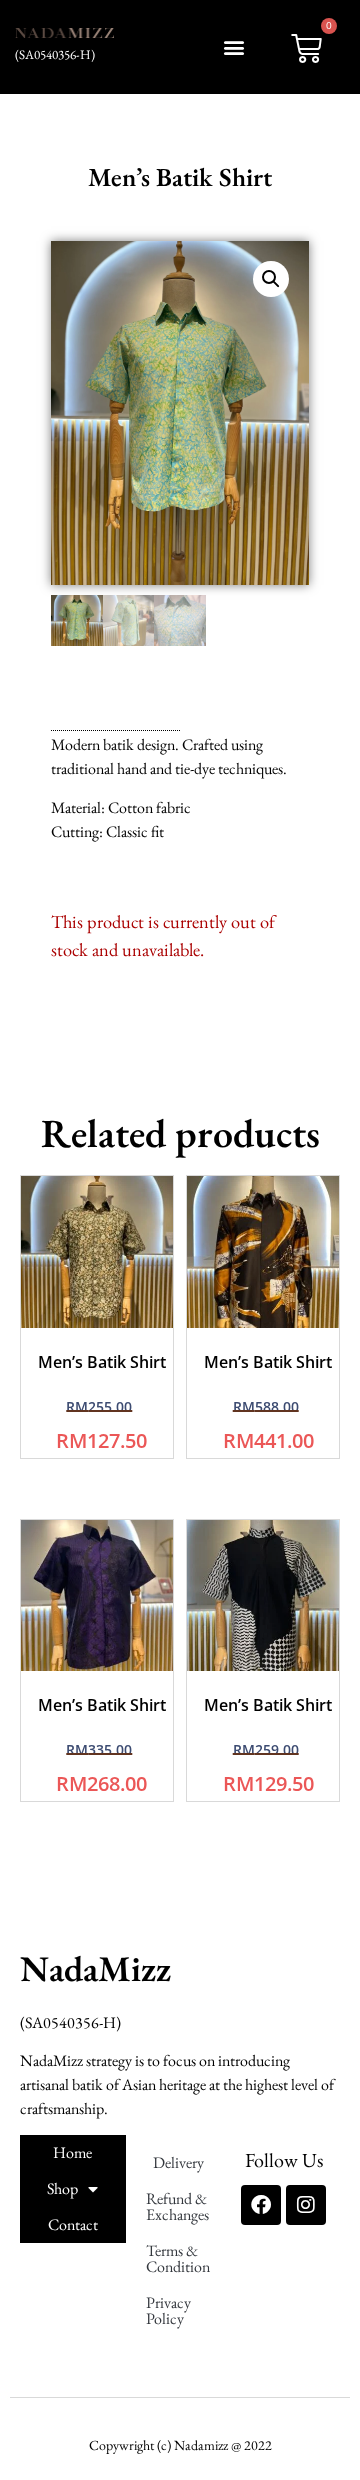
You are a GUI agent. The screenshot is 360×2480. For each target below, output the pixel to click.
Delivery (178, 2162)
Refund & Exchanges (177, 2206)
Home (72, 2152)
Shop (62, 2188)
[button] (234, 46)
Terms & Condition (178, 2258)
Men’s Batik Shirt (102, 1362)
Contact (73, 2224)
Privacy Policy (168, 2310)
